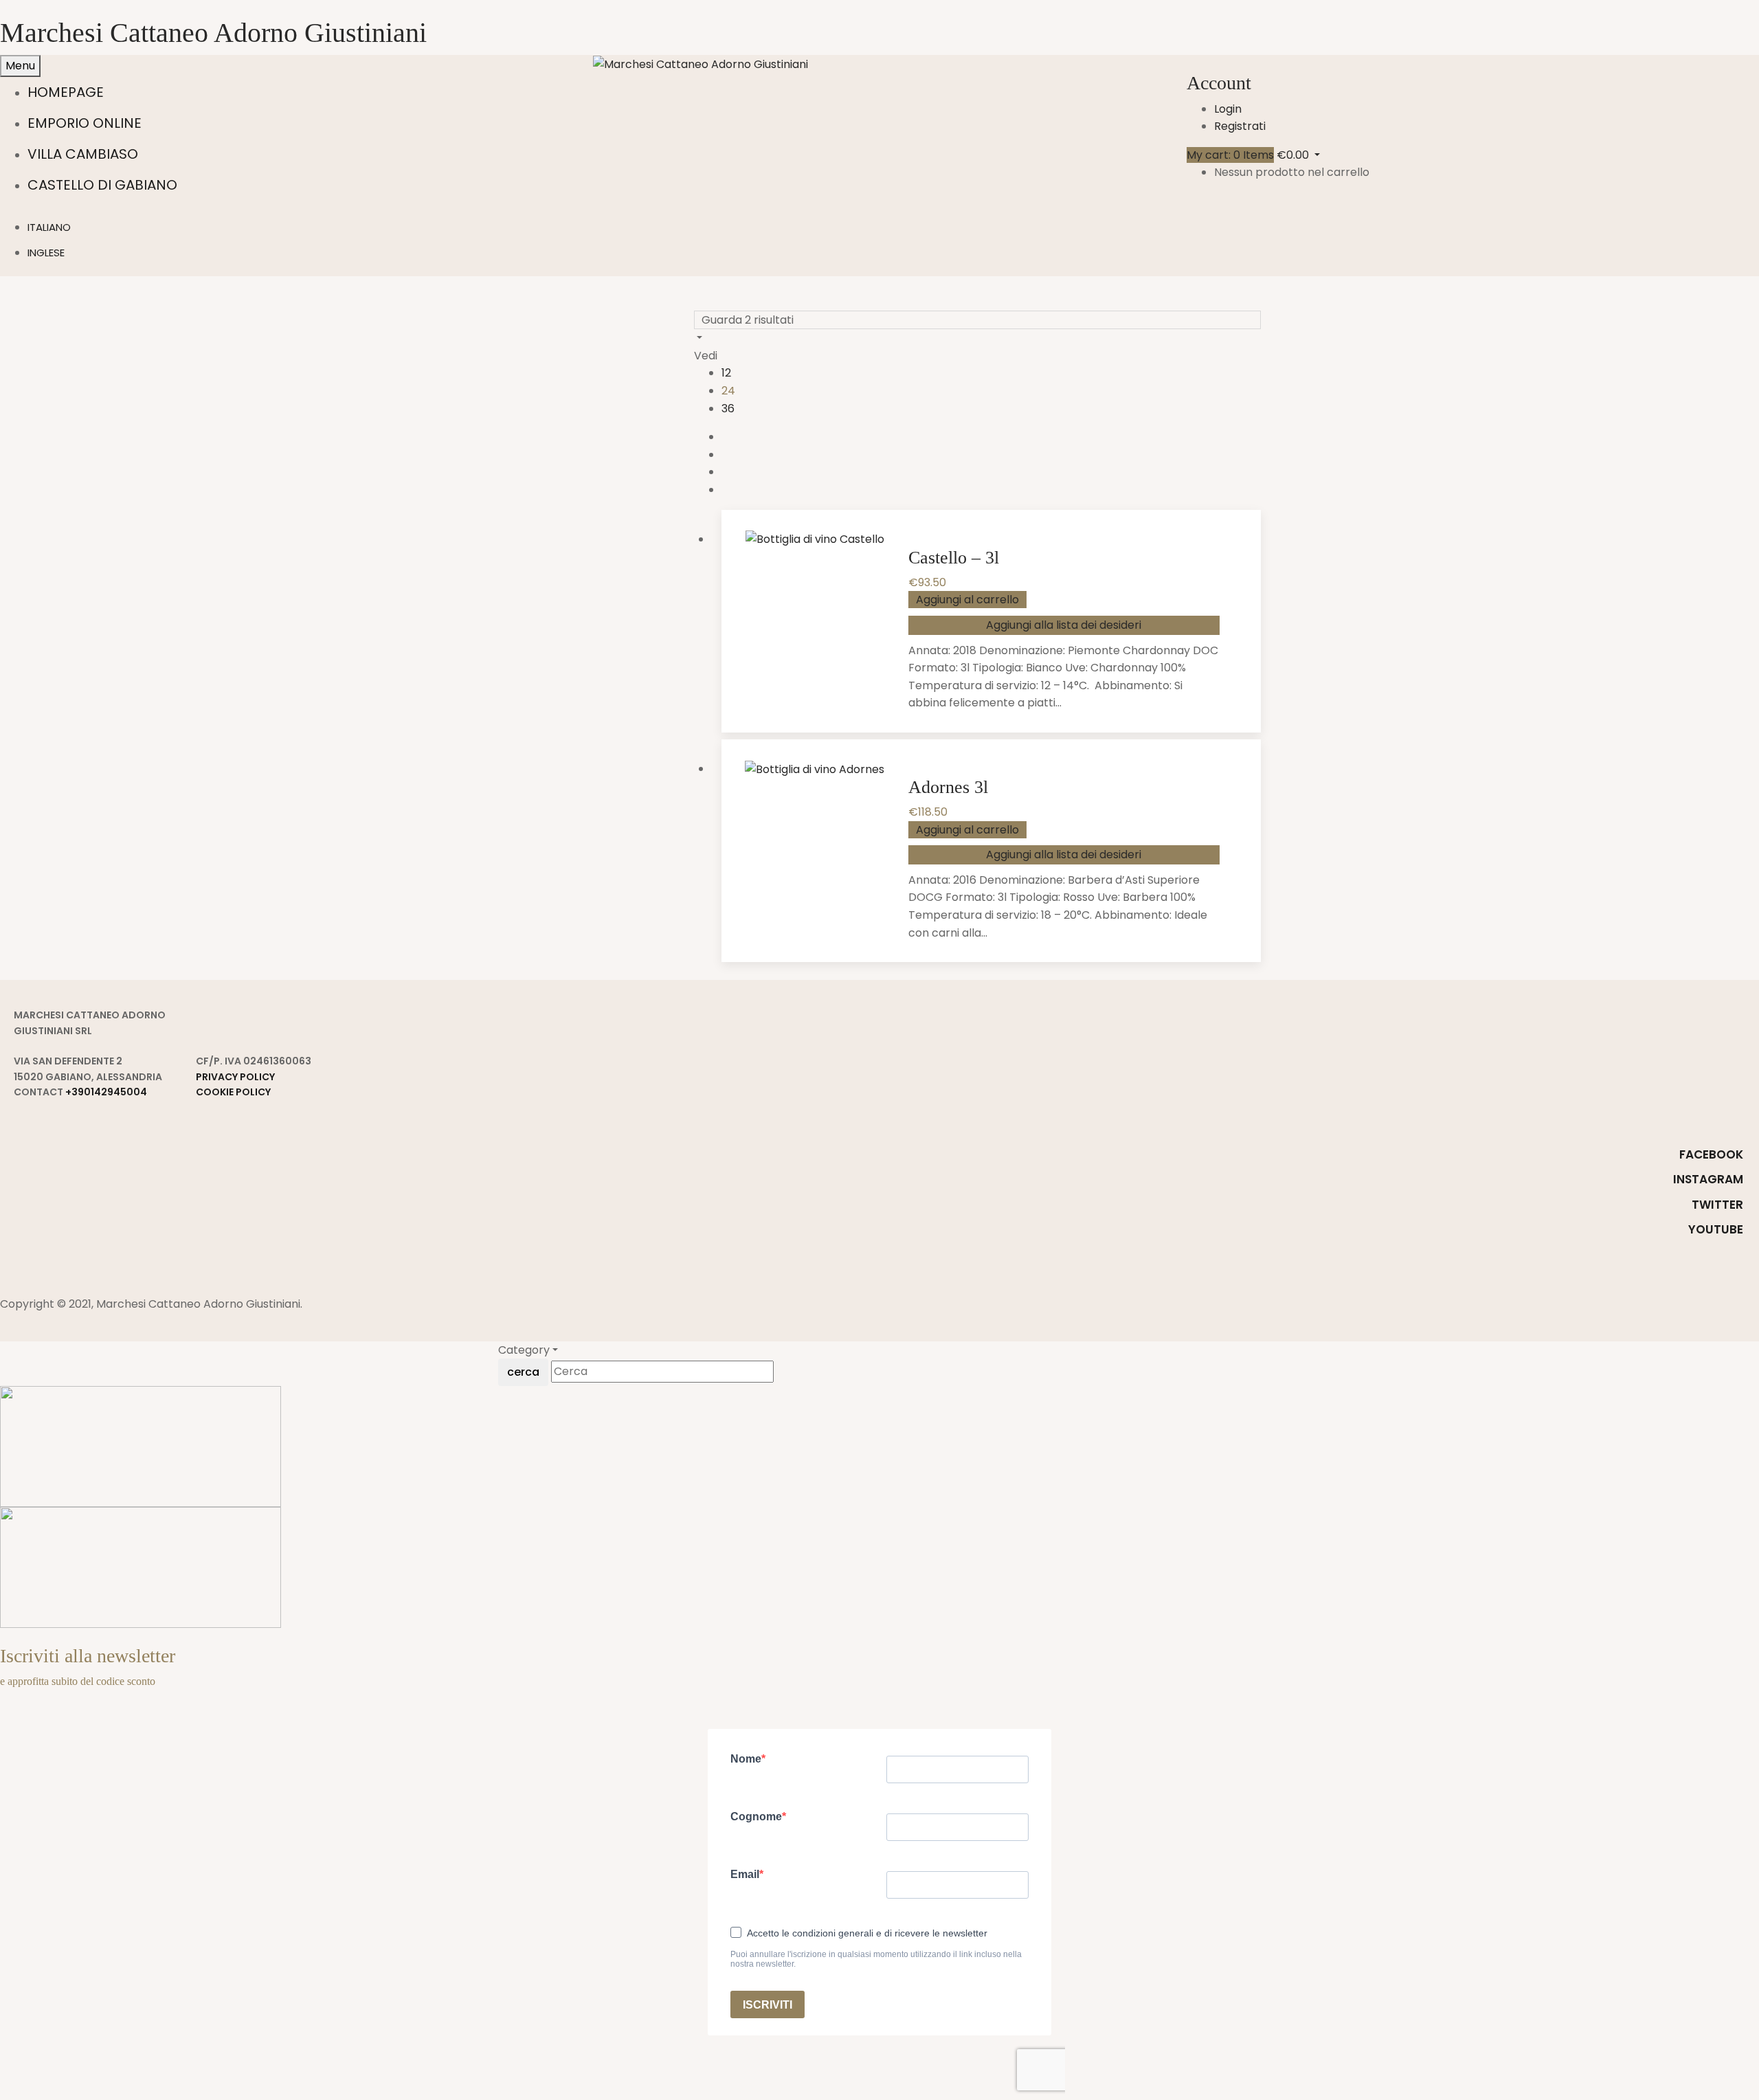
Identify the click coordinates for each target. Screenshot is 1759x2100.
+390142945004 (106, 1092)
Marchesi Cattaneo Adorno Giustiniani (213, 33)
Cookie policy (233, 1092)
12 (726, 373)
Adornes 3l (948, 787)
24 (728, 391)
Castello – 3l (954, 558)
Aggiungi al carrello (967, 600)
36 (728, 409)
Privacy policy (235, 1077)
